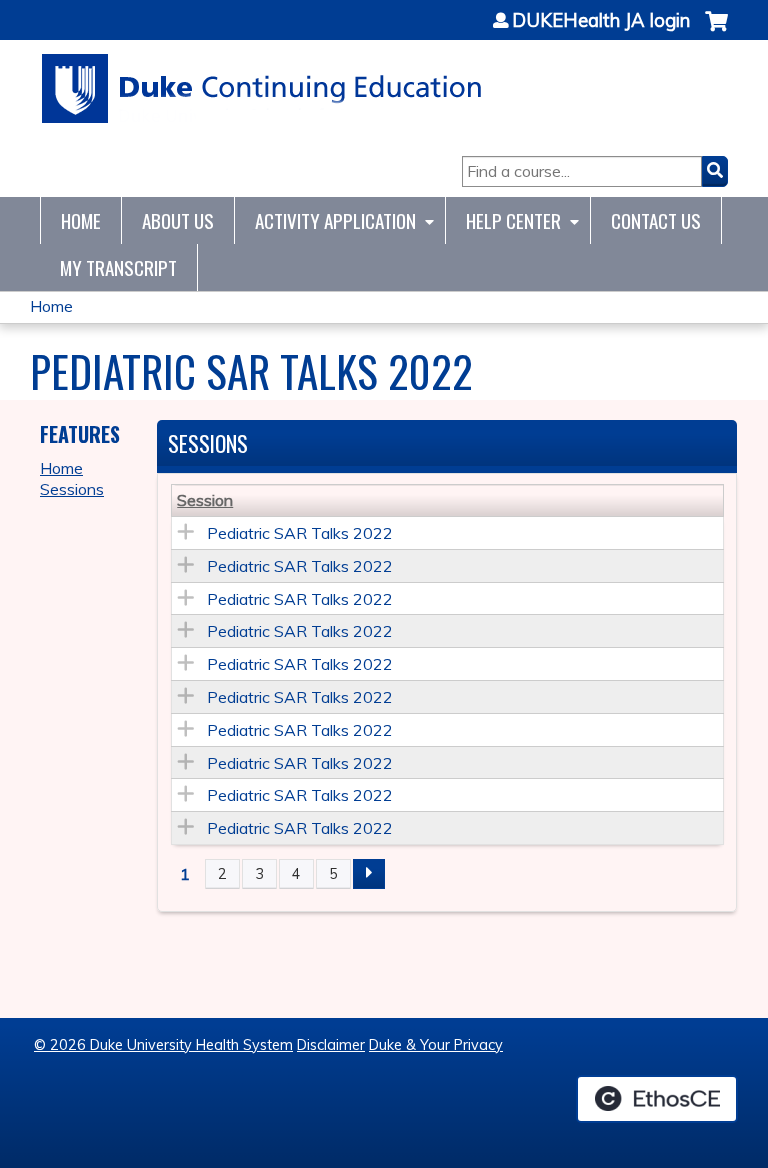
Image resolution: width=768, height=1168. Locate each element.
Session (205, 500)
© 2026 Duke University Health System (163, 1045)
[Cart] (716, 31)
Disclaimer (331, 1045)
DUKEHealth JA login (601, 21)
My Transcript (118, 267)
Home (81, 220)
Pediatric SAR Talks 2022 (300, 533)
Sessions (72, 489)
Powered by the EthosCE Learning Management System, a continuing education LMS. (657, 1099)
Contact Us (656, 220)
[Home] (262, 88)
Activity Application (335, 220)
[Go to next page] (369, 874)
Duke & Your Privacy (436, 1045)
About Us (178, 220)
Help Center (513, 220)
